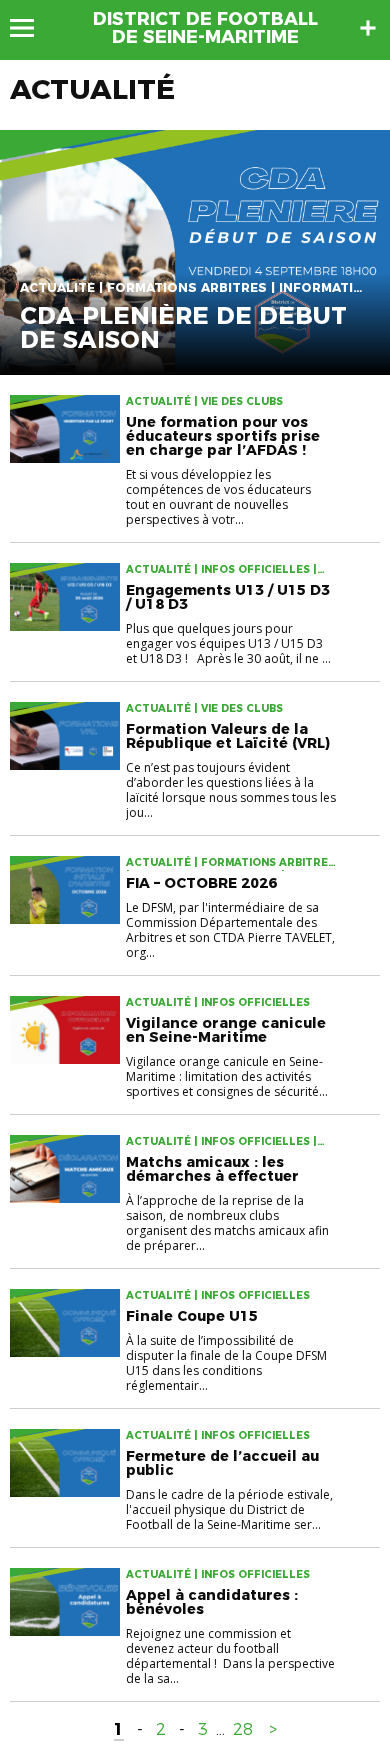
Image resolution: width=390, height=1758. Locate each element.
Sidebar (368, 28)
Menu (31, 28)
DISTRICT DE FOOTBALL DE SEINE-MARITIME (205, 28)
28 (243, 1729)
